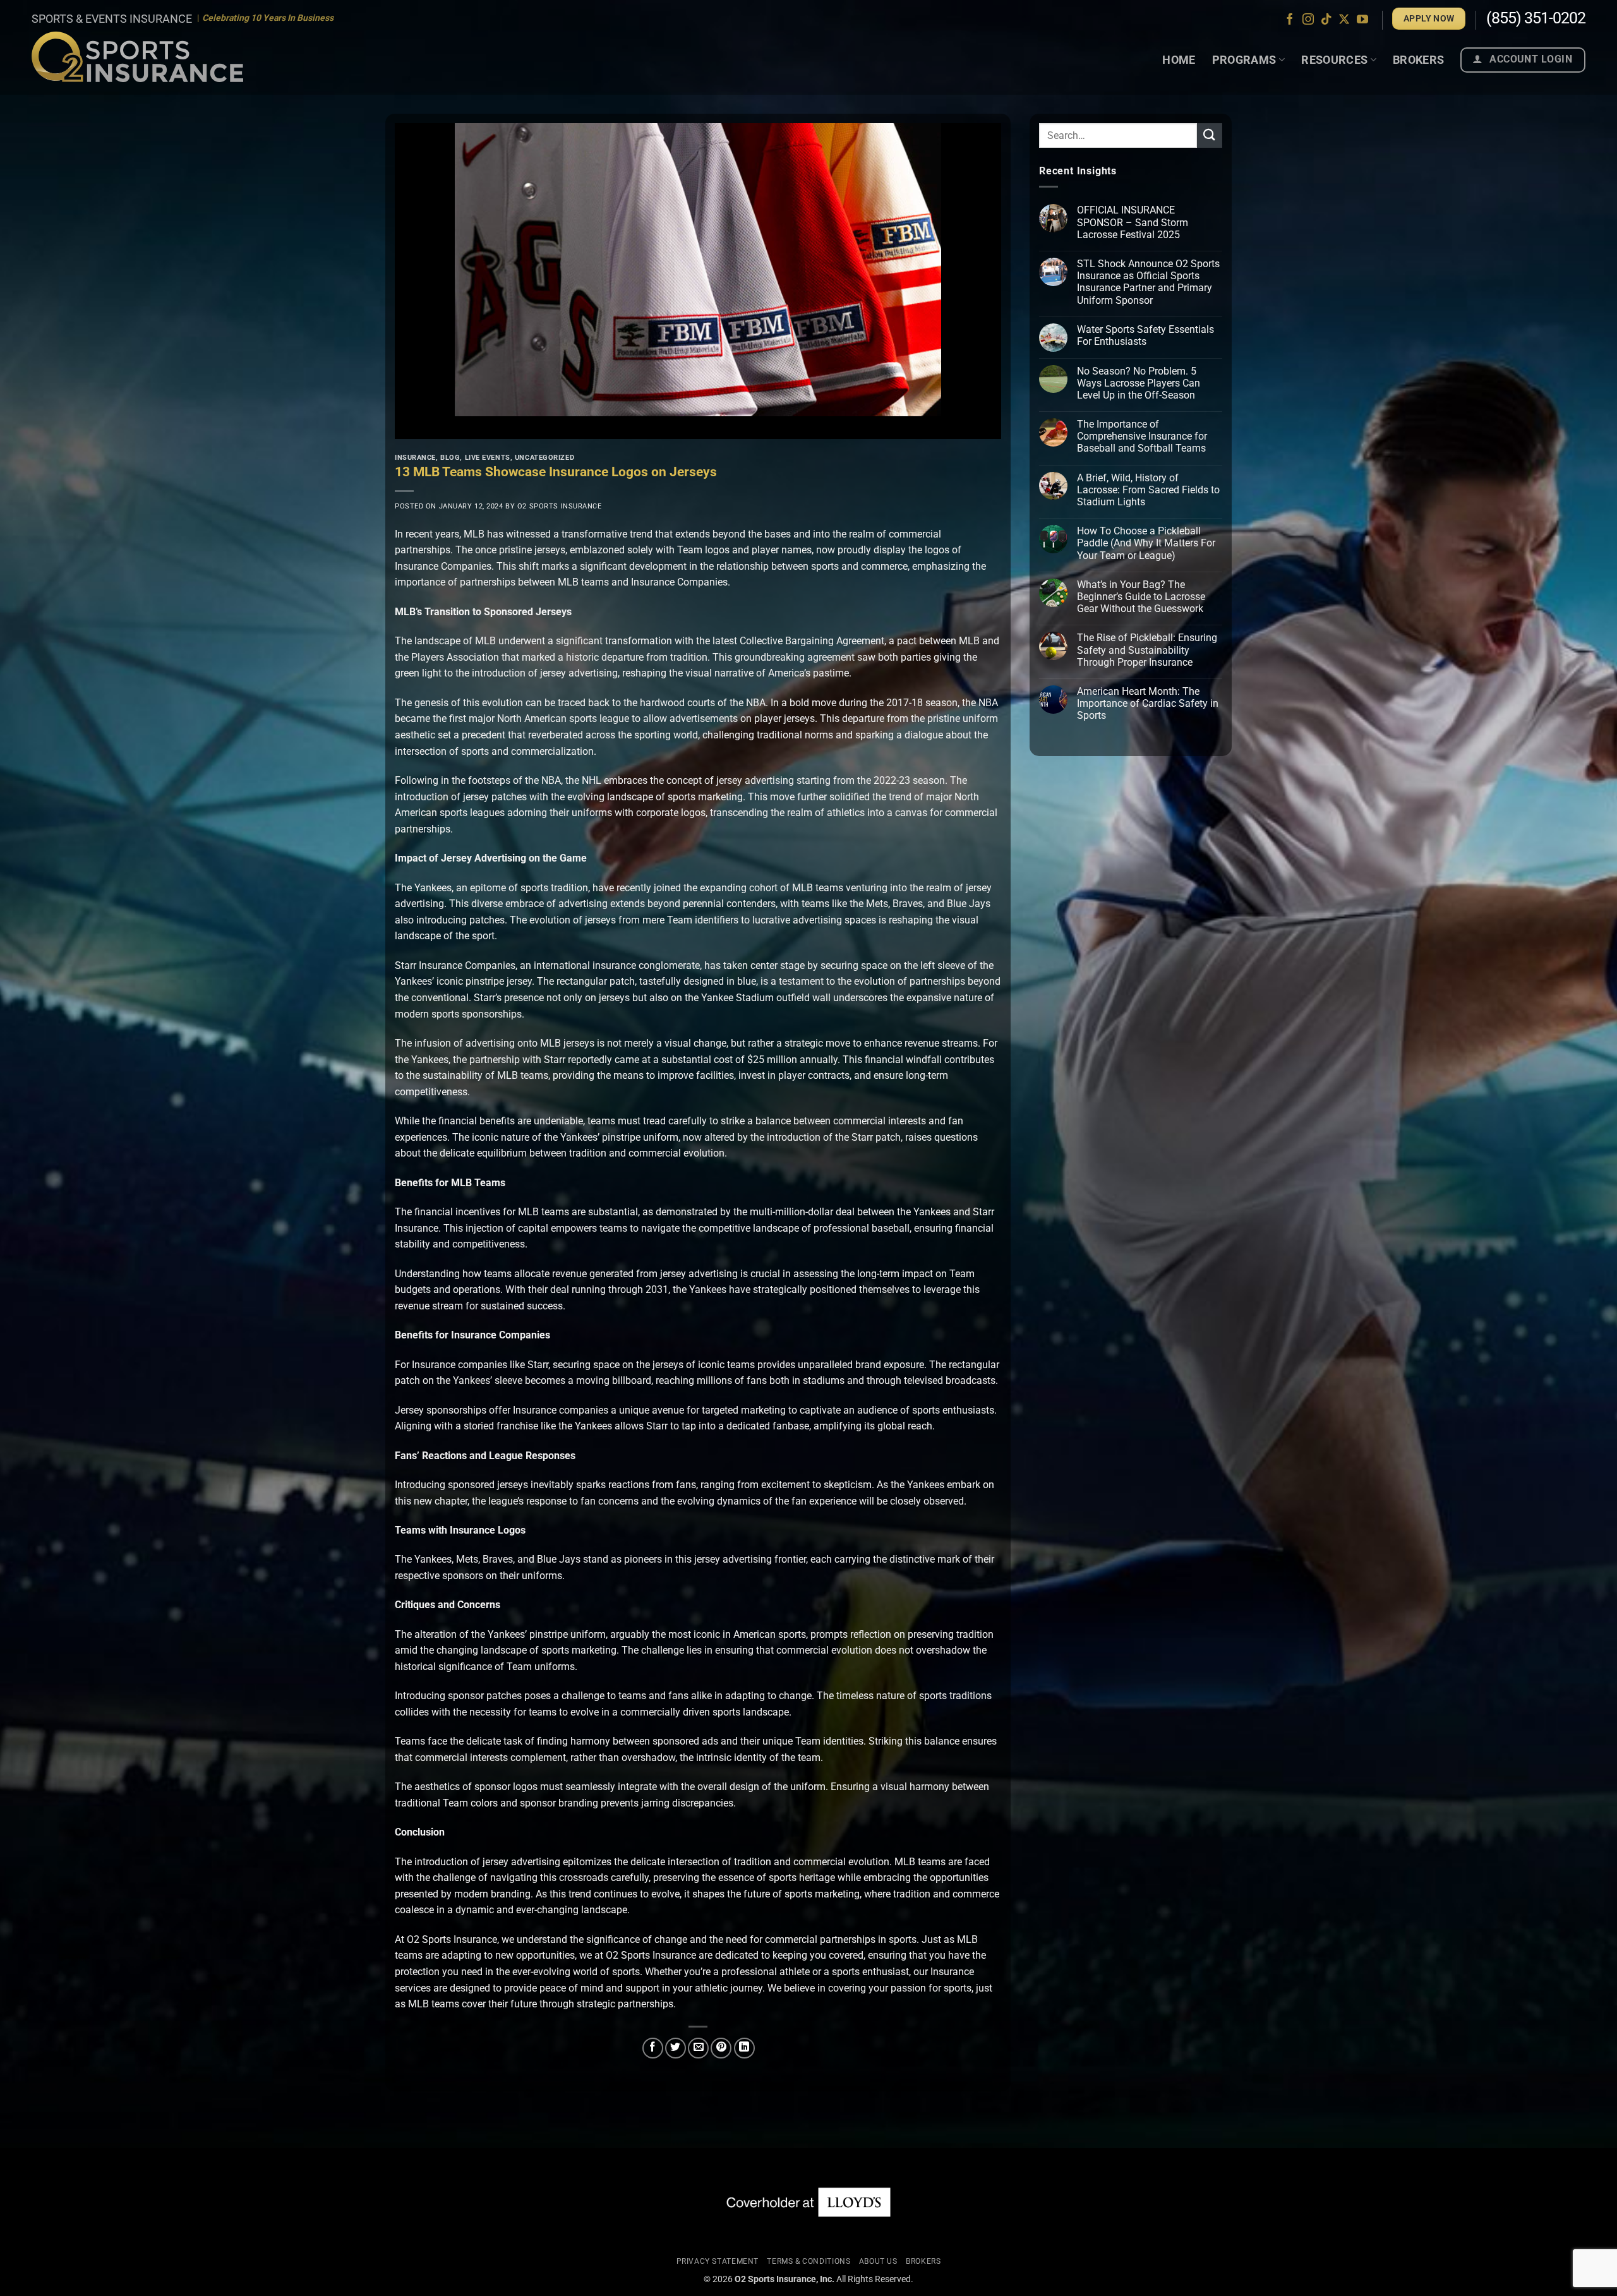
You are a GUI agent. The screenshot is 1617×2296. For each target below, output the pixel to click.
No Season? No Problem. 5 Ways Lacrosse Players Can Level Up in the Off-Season (1139, 383)
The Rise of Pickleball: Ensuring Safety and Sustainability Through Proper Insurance (1147, 650)
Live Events (488, 458)
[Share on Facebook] (653, 2048)
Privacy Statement (718, 2261)
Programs (1244, 60)
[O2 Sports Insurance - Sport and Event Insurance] (137, 57)
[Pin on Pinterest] (721, 2048)
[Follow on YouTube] (1362, 20)
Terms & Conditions (808, 2261)
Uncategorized (544, 458)
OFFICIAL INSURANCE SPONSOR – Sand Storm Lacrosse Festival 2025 (1133, 222)
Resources (1334, 60)
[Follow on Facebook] (1290, 20)
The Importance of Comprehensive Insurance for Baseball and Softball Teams (1142, 436)
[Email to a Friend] (698, 2048)
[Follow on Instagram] (1308, 20)
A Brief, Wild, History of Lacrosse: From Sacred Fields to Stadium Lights (1148, 490)
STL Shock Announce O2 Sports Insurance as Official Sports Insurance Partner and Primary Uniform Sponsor (1148, 282)
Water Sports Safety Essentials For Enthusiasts (1145, 335)
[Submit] (1210, 135)
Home (1179, 60)
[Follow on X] (1344, 20)
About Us (878, 2261)
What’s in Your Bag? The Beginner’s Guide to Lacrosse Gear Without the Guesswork (1141, 597)
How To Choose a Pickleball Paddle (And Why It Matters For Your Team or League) (1146, 543)
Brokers (1419, 60)
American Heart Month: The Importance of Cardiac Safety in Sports (1148, 703)
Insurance (415, 458)
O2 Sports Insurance (560, 506)
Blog (450, 458)
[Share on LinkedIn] (744, 2048)
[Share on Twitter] (676, 2048)
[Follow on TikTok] (1326, 20)
